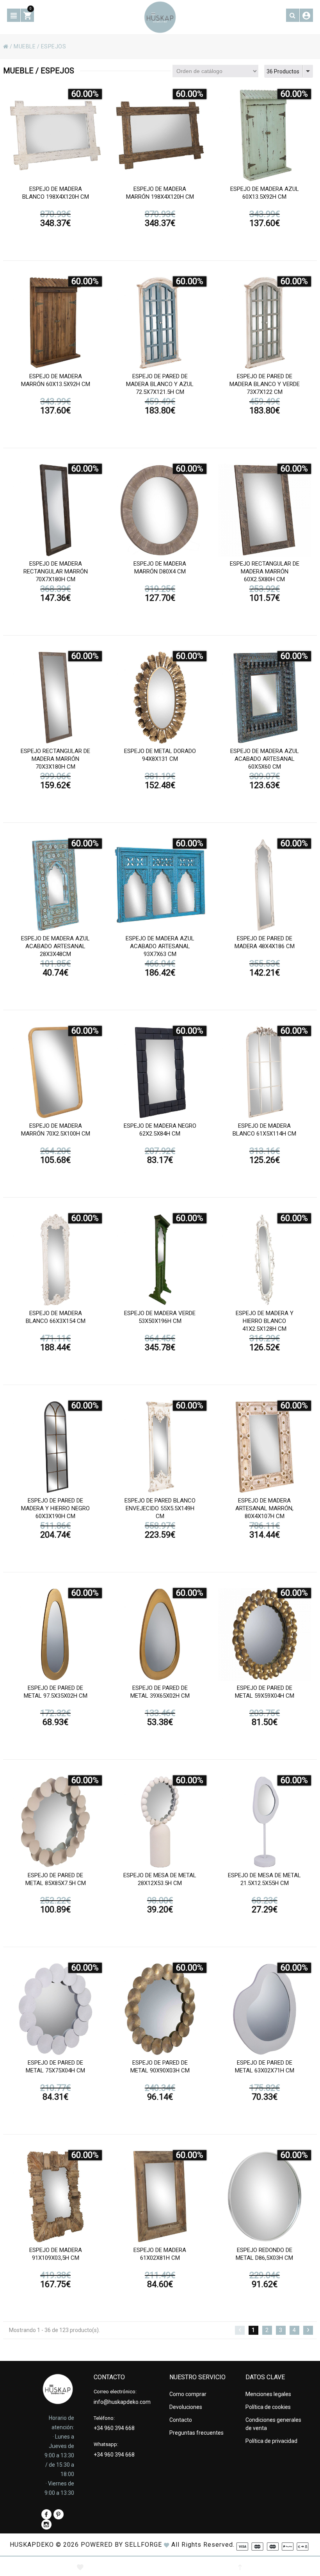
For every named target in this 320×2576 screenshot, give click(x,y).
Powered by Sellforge (121, 2545)
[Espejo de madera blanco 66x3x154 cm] (55, 1260)
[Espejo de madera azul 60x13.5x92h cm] (265, 135)
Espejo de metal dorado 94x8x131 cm (160, 755)
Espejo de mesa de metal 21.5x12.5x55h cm (264, 1879)
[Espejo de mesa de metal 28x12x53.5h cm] (160, 1822)
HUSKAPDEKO (32, 2545)
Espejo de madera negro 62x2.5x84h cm (160, 1130)
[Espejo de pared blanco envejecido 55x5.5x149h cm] (160, 1447)
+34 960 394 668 (114, 2428)
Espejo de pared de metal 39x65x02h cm (160, 1692)
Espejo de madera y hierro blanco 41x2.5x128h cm (265, 1321)
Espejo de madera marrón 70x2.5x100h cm (56, 1130)
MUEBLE (25, 46)
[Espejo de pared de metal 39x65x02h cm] (160, 1634)
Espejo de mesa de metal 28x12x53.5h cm (160, 1879)
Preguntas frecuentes (196, 2433)
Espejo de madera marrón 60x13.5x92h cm (56, 380)
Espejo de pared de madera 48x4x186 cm (265, 942)
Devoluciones (186, 2407)
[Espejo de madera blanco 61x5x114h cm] (265, 1072)
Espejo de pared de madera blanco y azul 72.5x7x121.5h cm (160, 384)
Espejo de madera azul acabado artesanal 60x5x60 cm (265, 759)
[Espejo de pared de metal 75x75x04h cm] (55, 2009)
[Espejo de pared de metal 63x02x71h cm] (265, 2009)
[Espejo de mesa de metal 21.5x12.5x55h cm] (265, 1822)
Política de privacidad (271, 2441)
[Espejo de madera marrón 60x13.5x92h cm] (55, 323)
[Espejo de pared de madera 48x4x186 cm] (265, 885)
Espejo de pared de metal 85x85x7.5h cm (56, 1879)
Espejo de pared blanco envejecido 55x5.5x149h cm (160, 1508)
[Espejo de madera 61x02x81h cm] (160, 2197)
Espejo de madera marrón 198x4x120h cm (160, 193)
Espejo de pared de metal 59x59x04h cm (265, 1692)
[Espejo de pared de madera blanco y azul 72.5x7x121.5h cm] (160, 323)
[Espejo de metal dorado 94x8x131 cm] (160, 698)
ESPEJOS (54, 46)
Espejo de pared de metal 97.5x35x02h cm (56, 1692)
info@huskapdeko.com (122, 2402)
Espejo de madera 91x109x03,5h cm (56, 2254)
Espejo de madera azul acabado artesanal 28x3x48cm (55, 946)
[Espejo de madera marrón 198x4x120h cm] (160, 135)
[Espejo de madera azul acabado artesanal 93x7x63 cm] (160, 885)
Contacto (181, 2420)
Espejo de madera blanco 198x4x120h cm (56, 193)
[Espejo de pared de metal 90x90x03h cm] (160, 2009)
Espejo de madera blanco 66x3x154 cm (56, 1317)
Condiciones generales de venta (273, 2424)
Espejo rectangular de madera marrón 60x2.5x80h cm (265, 571)
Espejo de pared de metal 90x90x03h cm (160, 2067)
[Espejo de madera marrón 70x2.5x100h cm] (55, 1072)
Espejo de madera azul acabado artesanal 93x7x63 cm (160, 946)
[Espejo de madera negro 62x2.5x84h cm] (160, 1072)
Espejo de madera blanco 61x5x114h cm (264, 1130)
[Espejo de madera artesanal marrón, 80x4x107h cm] (265, 1447)
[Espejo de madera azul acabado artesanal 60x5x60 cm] (265, 698)
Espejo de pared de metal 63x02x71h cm (265, 2067)
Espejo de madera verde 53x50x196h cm (160, 1317)
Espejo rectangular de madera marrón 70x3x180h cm (55, 759)
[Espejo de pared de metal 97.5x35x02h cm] (55, 1634)
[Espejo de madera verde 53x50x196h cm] (160, 1260)
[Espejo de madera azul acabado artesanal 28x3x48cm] (55, 885)
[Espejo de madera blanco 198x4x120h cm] (55, 135)
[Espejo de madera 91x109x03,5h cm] (55, 2197)
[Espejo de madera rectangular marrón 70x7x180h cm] (55, 510)
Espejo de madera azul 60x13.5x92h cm (265, 193)
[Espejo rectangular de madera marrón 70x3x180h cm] (55, 698)
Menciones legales (268, 2394)
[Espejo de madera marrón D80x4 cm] (160, 510)
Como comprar (188, 2394)
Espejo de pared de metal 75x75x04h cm (55, 2067)
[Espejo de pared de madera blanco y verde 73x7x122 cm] (265, 323)
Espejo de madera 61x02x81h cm (160, 2254)
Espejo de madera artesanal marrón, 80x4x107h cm (264, 1508)
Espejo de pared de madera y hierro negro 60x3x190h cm (55, 1508)
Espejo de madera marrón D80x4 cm (160, 568)
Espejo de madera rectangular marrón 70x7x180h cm (56, 571)
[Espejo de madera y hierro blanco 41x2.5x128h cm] (265, 1260)
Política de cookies (268, 2407)
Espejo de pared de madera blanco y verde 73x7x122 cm (265, 384)
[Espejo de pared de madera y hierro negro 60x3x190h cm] (55, 1447)
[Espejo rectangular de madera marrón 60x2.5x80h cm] (265, 510)
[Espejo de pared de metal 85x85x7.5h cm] (55, 1822)
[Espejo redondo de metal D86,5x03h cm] (265, 2197)
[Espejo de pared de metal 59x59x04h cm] (265, 1634)
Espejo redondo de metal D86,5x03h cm (264, 2254)
